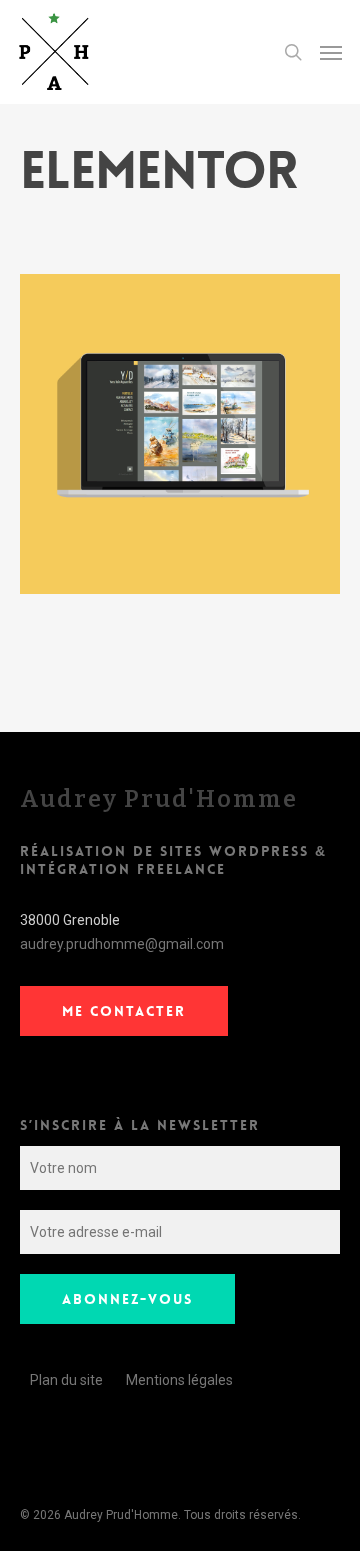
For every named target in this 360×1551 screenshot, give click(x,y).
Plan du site (66, 1380)
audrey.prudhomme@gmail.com (122, 944)
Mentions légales (179, 1380)
